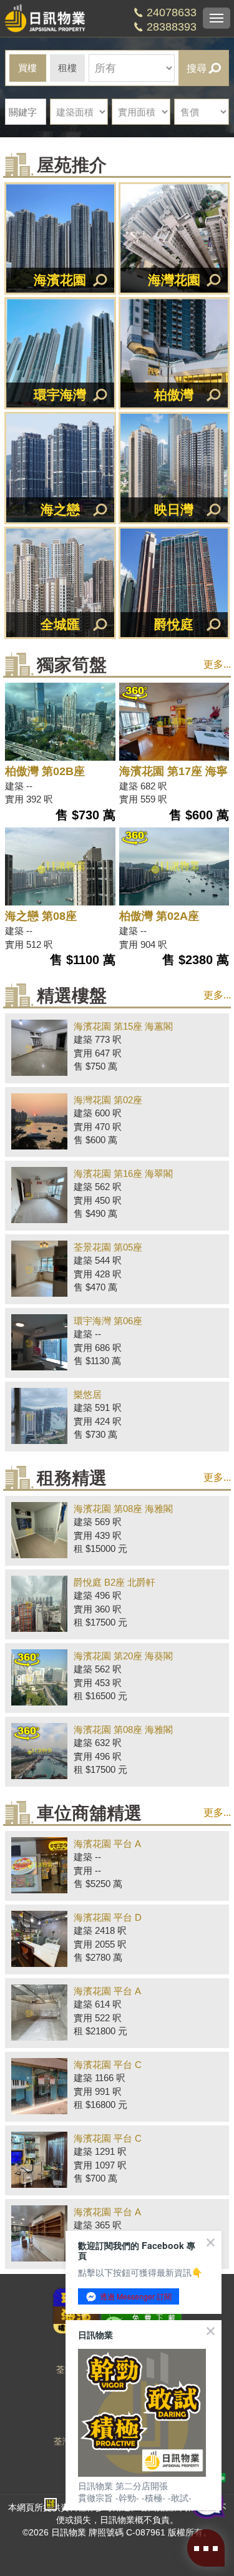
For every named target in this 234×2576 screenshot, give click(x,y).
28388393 (172, 27)
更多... (217, 664)
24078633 (172, 12)
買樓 (27, 68)
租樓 (67, 68)
